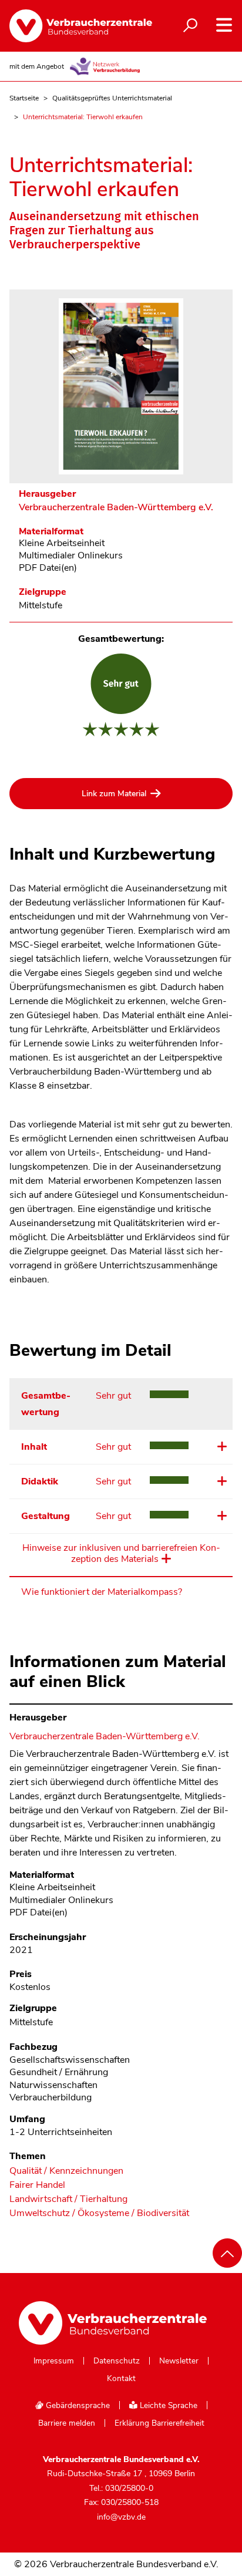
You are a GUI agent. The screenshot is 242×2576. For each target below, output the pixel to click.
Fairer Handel (37, 2185)
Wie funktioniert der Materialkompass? (102, 1592)
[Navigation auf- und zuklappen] (224, 25)
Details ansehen (221, 1446)
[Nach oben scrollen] (227, 2253)
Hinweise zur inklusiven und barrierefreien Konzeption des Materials (121, 1554)
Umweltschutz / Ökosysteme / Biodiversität (99, 2213)
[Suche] (190, 26)
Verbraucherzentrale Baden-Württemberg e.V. (116, 508)
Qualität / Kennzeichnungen (66, 2171)
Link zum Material (114, 794)
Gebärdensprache (77, 2405)
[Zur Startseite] (71, 26)
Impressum (54, 2361)
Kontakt (121, 2379)
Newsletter (179, 2361)
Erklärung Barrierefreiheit (159, 2423)
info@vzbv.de (121, 2517)
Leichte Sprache (167, 2405)
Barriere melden (67, 2423)
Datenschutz (117, 2361)
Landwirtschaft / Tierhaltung (68, 2199)
